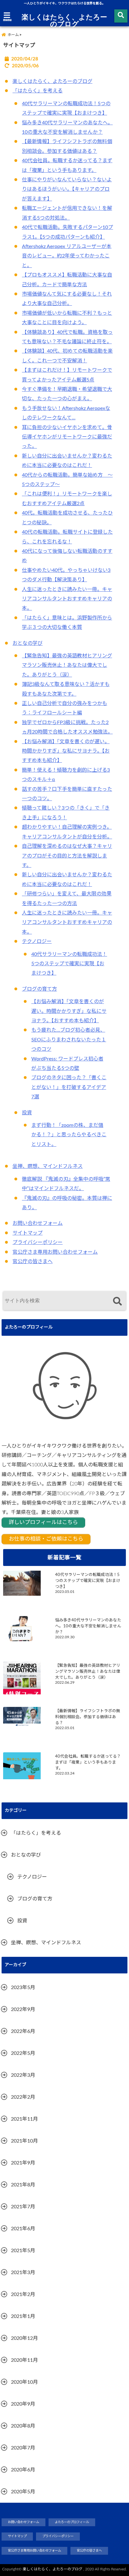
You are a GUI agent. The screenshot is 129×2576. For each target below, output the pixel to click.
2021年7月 (23, 2207)
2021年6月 (23, 2229)
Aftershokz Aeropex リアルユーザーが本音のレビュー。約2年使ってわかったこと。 (67, 256)
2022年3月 (23, 2075)
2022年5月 (23, 2053)
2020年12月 (24, 2338)
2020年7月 (23, 2448)
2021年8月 (23, 2185)
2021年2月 (23, 2294)
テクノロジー (37, 941)
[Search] (117, 1301)
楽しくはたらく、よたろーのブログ (64, 20)
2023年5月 (23, 1988)
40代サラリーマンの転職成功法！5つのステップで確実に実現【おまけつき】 (69, 964)
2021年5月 (23, 2251)
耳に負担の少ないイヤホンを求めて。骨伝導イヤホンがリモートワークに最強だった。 (67, 437)
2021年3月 (23, 2273)
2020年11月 (24, 2360)
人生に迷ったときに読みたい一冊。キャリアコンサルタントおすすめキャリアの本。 (67, 599)
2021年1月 (23, 2316)
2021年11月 (24, 2119)
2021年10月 (24, 2141)
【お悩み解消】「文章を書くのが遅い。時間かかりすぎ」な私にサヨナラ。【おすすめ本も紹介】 (66, 751)
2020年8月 (23, 2426)
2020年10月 (24, 2382)
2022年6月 (23, 2031)
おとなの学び (28, 643)
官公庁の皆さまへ (33, 1262)
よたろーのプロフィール (72, 2522)
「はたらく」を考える (38, 91)
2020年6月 (23, 2470)
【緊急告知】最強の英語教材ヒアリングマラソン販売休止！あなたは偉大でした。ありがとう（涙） (67, 665)
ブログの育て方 (39, 989)
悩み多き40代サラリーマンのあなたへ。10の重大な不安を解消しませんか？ (88, 1626)
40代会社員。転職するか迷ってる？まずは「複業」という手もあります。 (88, 1762)
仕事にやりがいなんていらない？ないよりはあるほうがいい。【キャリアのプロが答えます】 (67, 189)
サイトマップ (28, 1233)
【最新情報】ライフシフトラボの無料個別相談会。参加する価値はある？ (88, 1717)
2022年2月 (23, 2097)
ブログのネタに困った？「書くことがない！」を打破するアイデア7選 (69, 1087)
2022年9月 (23, 2009)
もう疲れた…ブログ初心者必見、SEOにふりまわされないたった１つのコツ (69, 1040)
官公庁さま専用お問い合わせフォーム (55, 1252)
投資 (27, 1113)
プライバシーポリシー (38, 1242)
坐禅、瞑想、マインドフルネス (48, 1166)
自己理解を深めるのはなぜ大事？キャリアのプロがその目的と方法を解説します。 (67, 856)
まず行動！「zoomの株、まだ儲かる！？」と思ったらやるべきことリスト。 (69, 1135)
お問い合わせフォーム (38, 1223)
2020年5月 (23, 2492)
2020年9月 (23, 2404)
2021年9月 (23, 2163)
